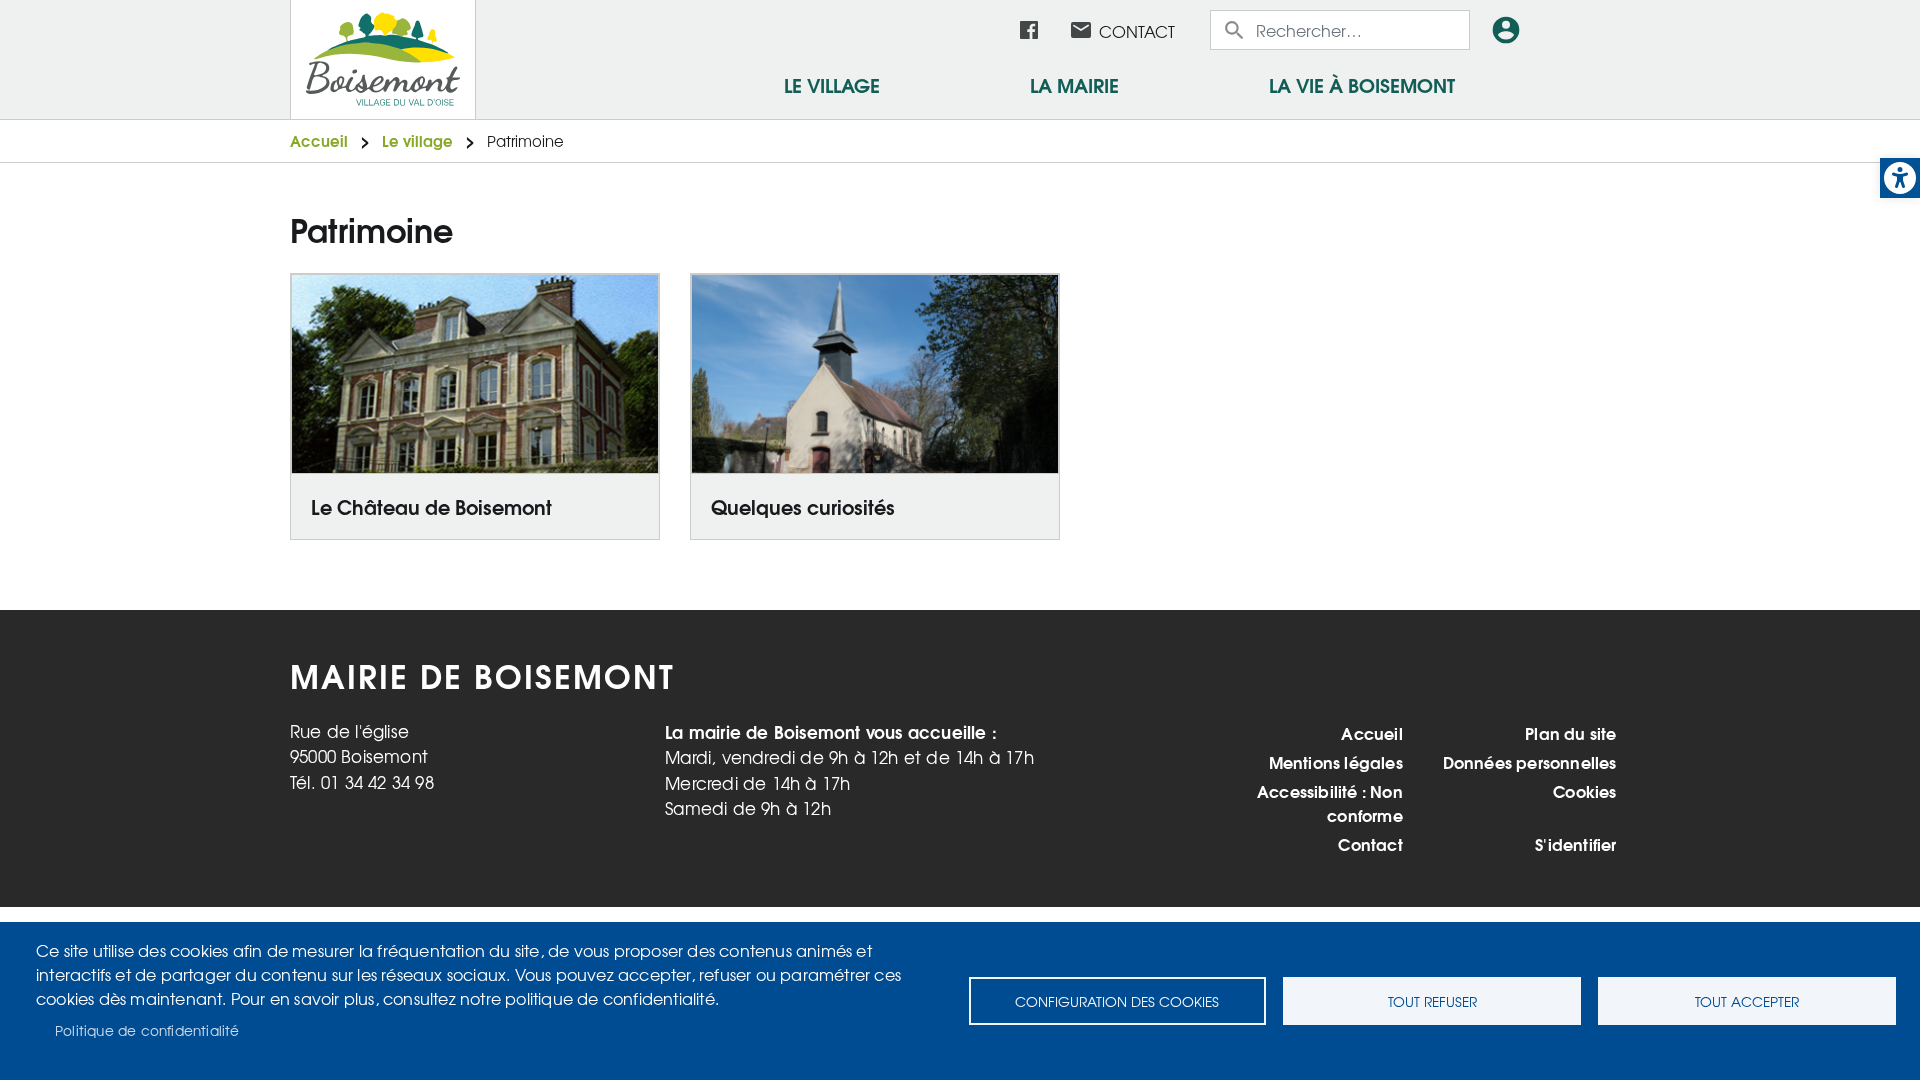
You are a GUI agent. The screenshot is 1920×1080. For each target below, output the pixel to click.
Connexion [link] (1510, 30)
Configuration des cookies (1117, 1001)
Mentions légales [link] (1336, 762)
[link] (1900, 178)
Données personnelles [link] (1530, 762)
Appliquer (1236, 30)
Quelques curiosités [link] (803, 506)
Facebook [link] (1029, 30)
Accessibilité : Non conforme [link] (1330, 803)
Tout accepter (1747, 1001)
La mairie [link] (1074, 84)
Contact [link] (1137, 31)
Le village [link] (832, 84)
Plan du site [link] (1570, 733)
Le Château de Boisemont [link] (431, 506)
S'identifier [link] (1575, 844)
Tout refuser (1432, 1001)
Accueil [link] (319, 140)
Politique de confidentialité (147, 1030)
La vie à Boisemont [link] (1362, 84)
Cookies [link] (1584, 791)
